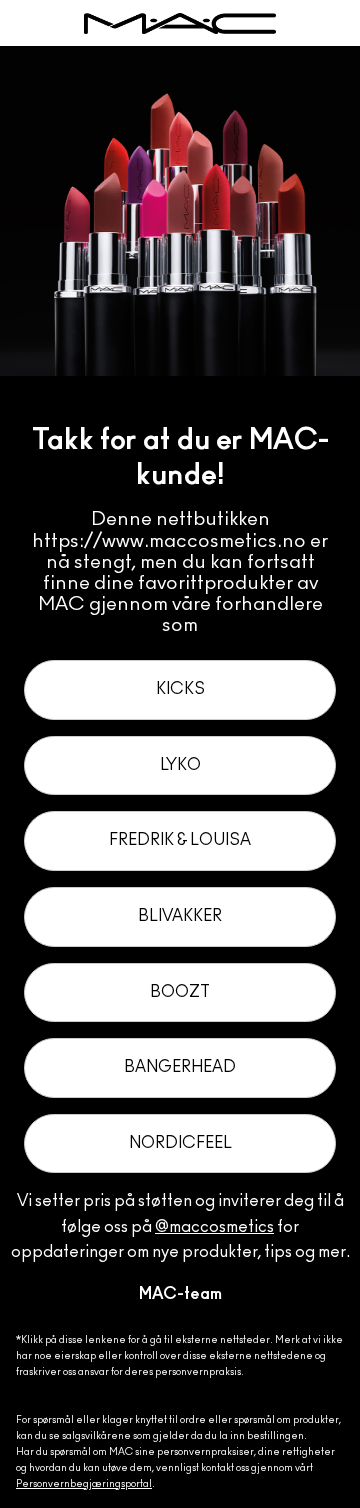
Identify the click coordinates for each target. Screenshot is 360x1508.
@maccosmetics (214, 1227)
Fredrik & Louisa (180, 840)
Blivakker (180, 916)
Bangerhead (180, 1067)
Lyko (180, 765)
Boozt (180, 992)
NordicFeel (180, 1143)
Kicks (180, 689)
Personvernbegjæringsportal (84, 1484)
